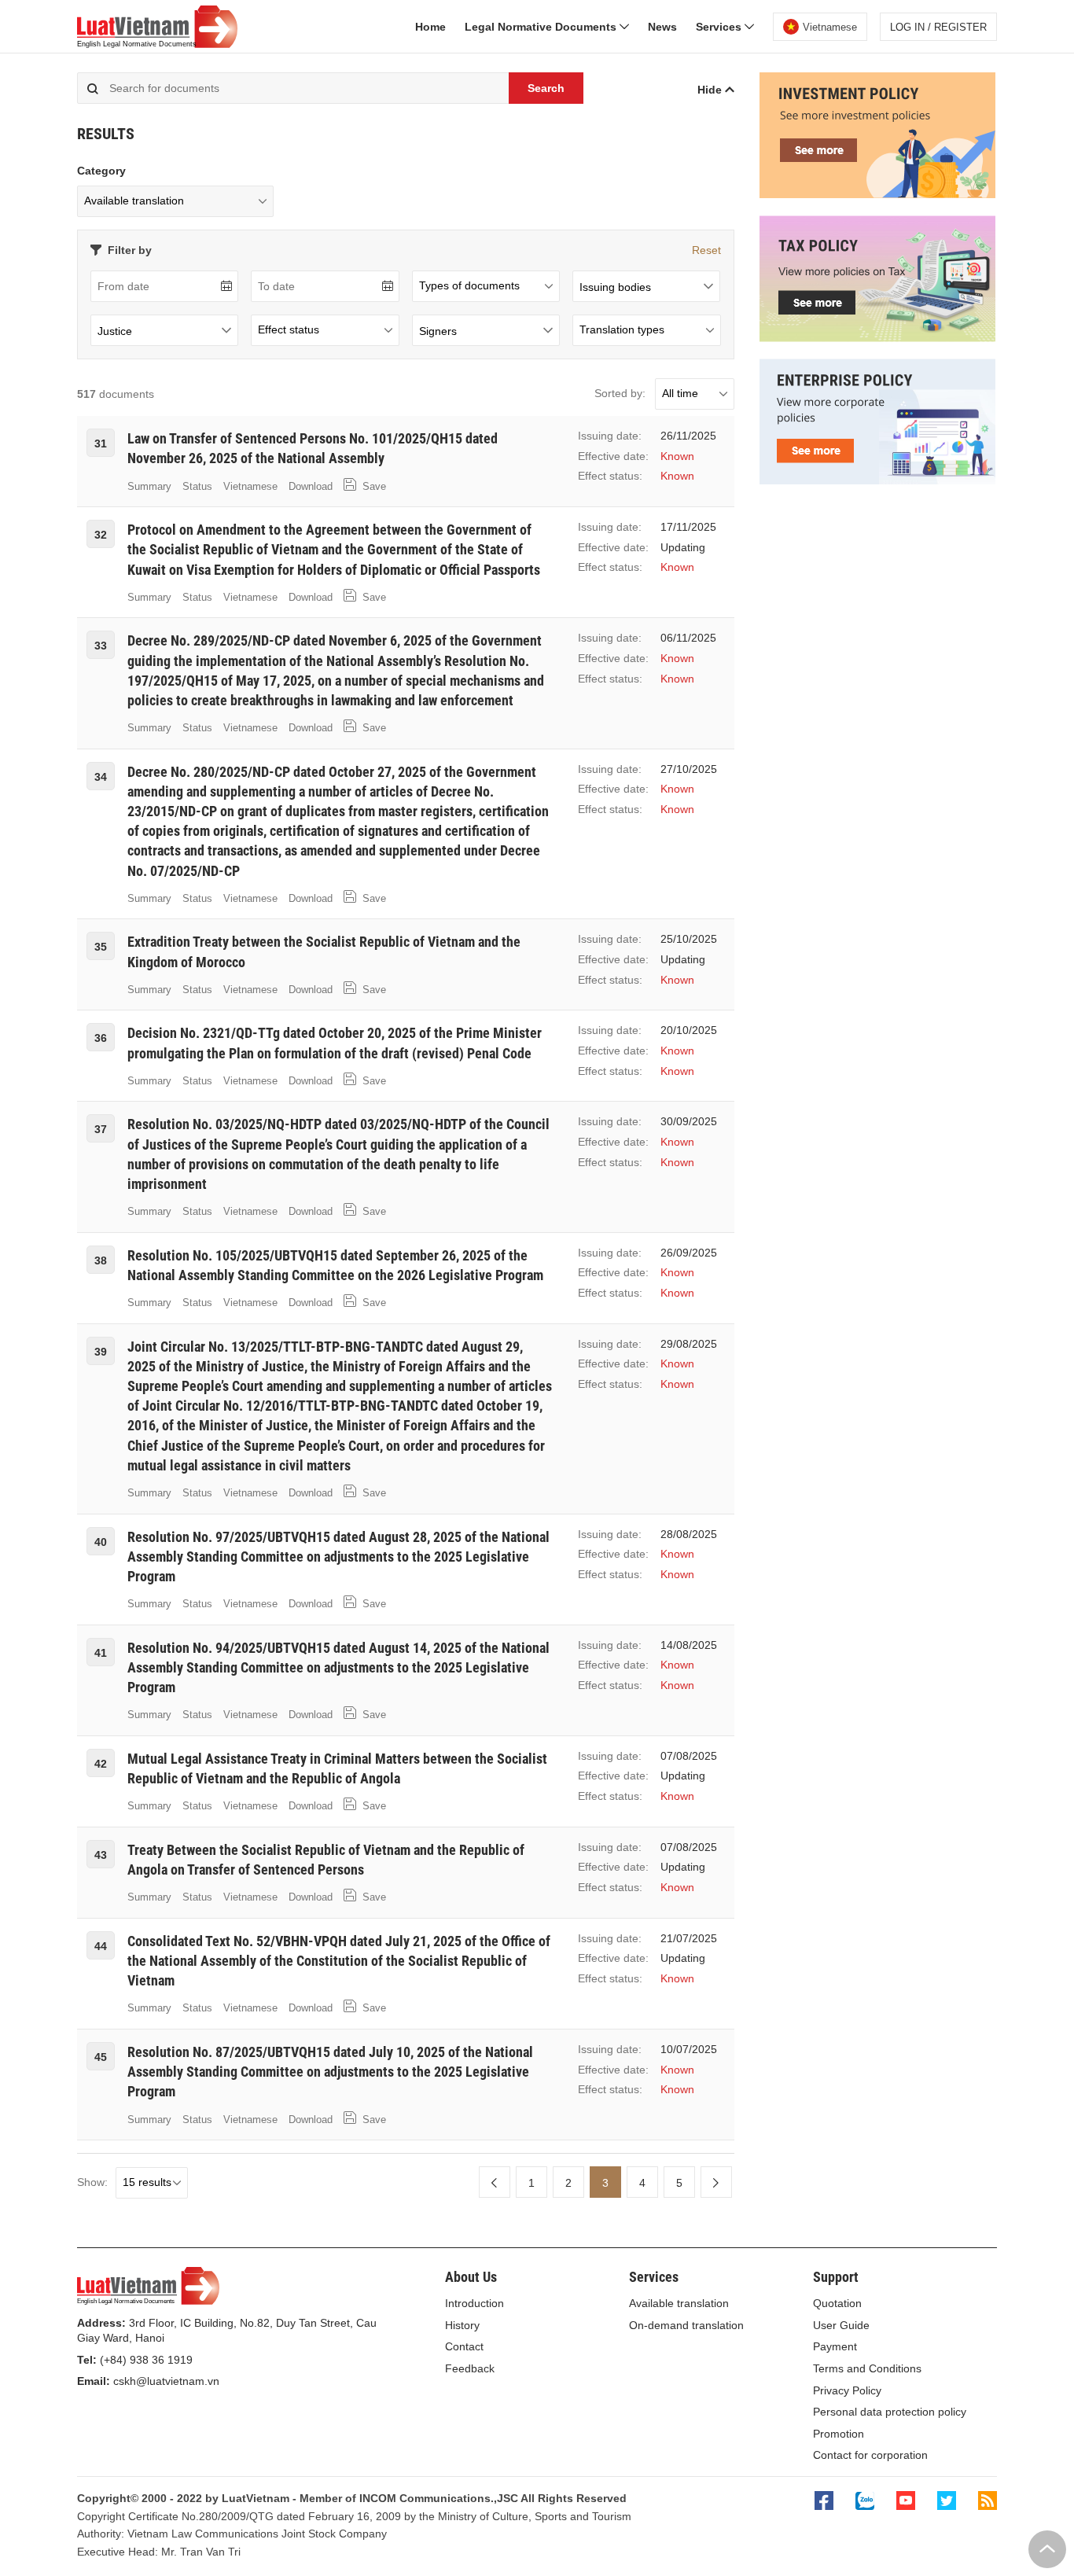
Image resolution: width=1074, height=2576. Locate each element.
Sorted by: (620, 393)
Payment (835, 2346)
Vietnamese (250, 486)
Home (430, 27)
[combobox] (646, 286)
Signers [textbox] (438, 331)
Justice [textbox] (115, 331)
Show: (92, 2182)
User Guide (841, 2325)
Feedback (470, 2368)
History (462, 2325)
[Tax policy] (877, 338)
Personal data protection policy (890, 2412)
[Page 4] (716, 2182)
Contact (464, 2346)
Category (101, 171)
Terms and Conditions (867, 2368)
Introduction (474, 2303)
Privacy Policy (847, 2390)
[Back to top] (1047, 2549)
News (662, 27)
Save (373, 486)
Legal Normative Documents (542, 27)
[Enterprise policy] (877, 480)
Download (311, 486)
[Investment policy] (877, 194)
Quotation (837, 2303)
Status (197, 486)
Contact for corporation (870, 2455)
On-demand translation (686, 2325)
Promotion (839, 2434)
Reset (706, 250)
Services (720, 27)
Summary (149, 486)
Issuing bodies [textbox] (615, 287)
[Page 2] (495, 2182)
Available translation (679, 2303)
